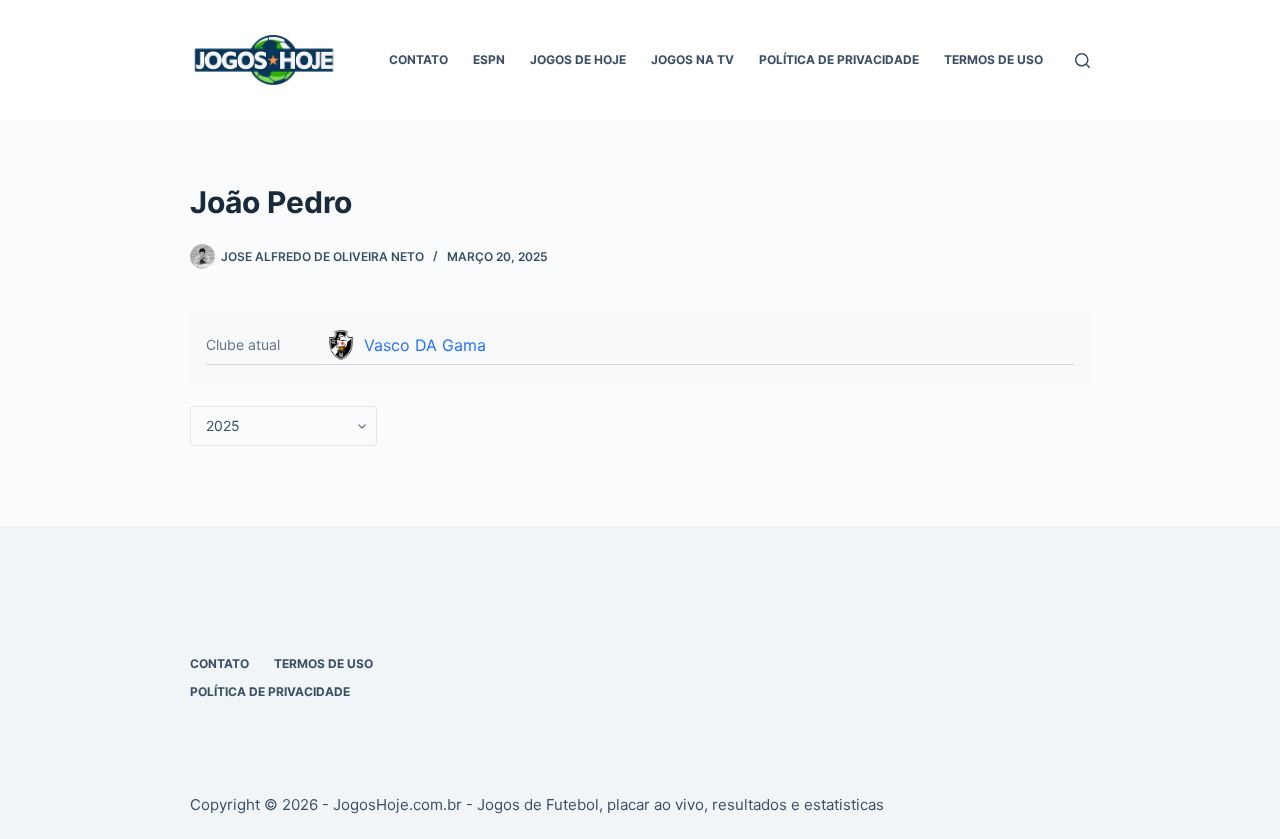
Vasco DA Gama (425, 345)
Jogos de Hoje (578, 59)
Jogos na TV (692, 59)
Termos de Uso (993, 59)
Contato (418, 59)
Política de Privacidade (839, 59)
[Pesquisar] (1082, 60)
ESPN (489, 59)
